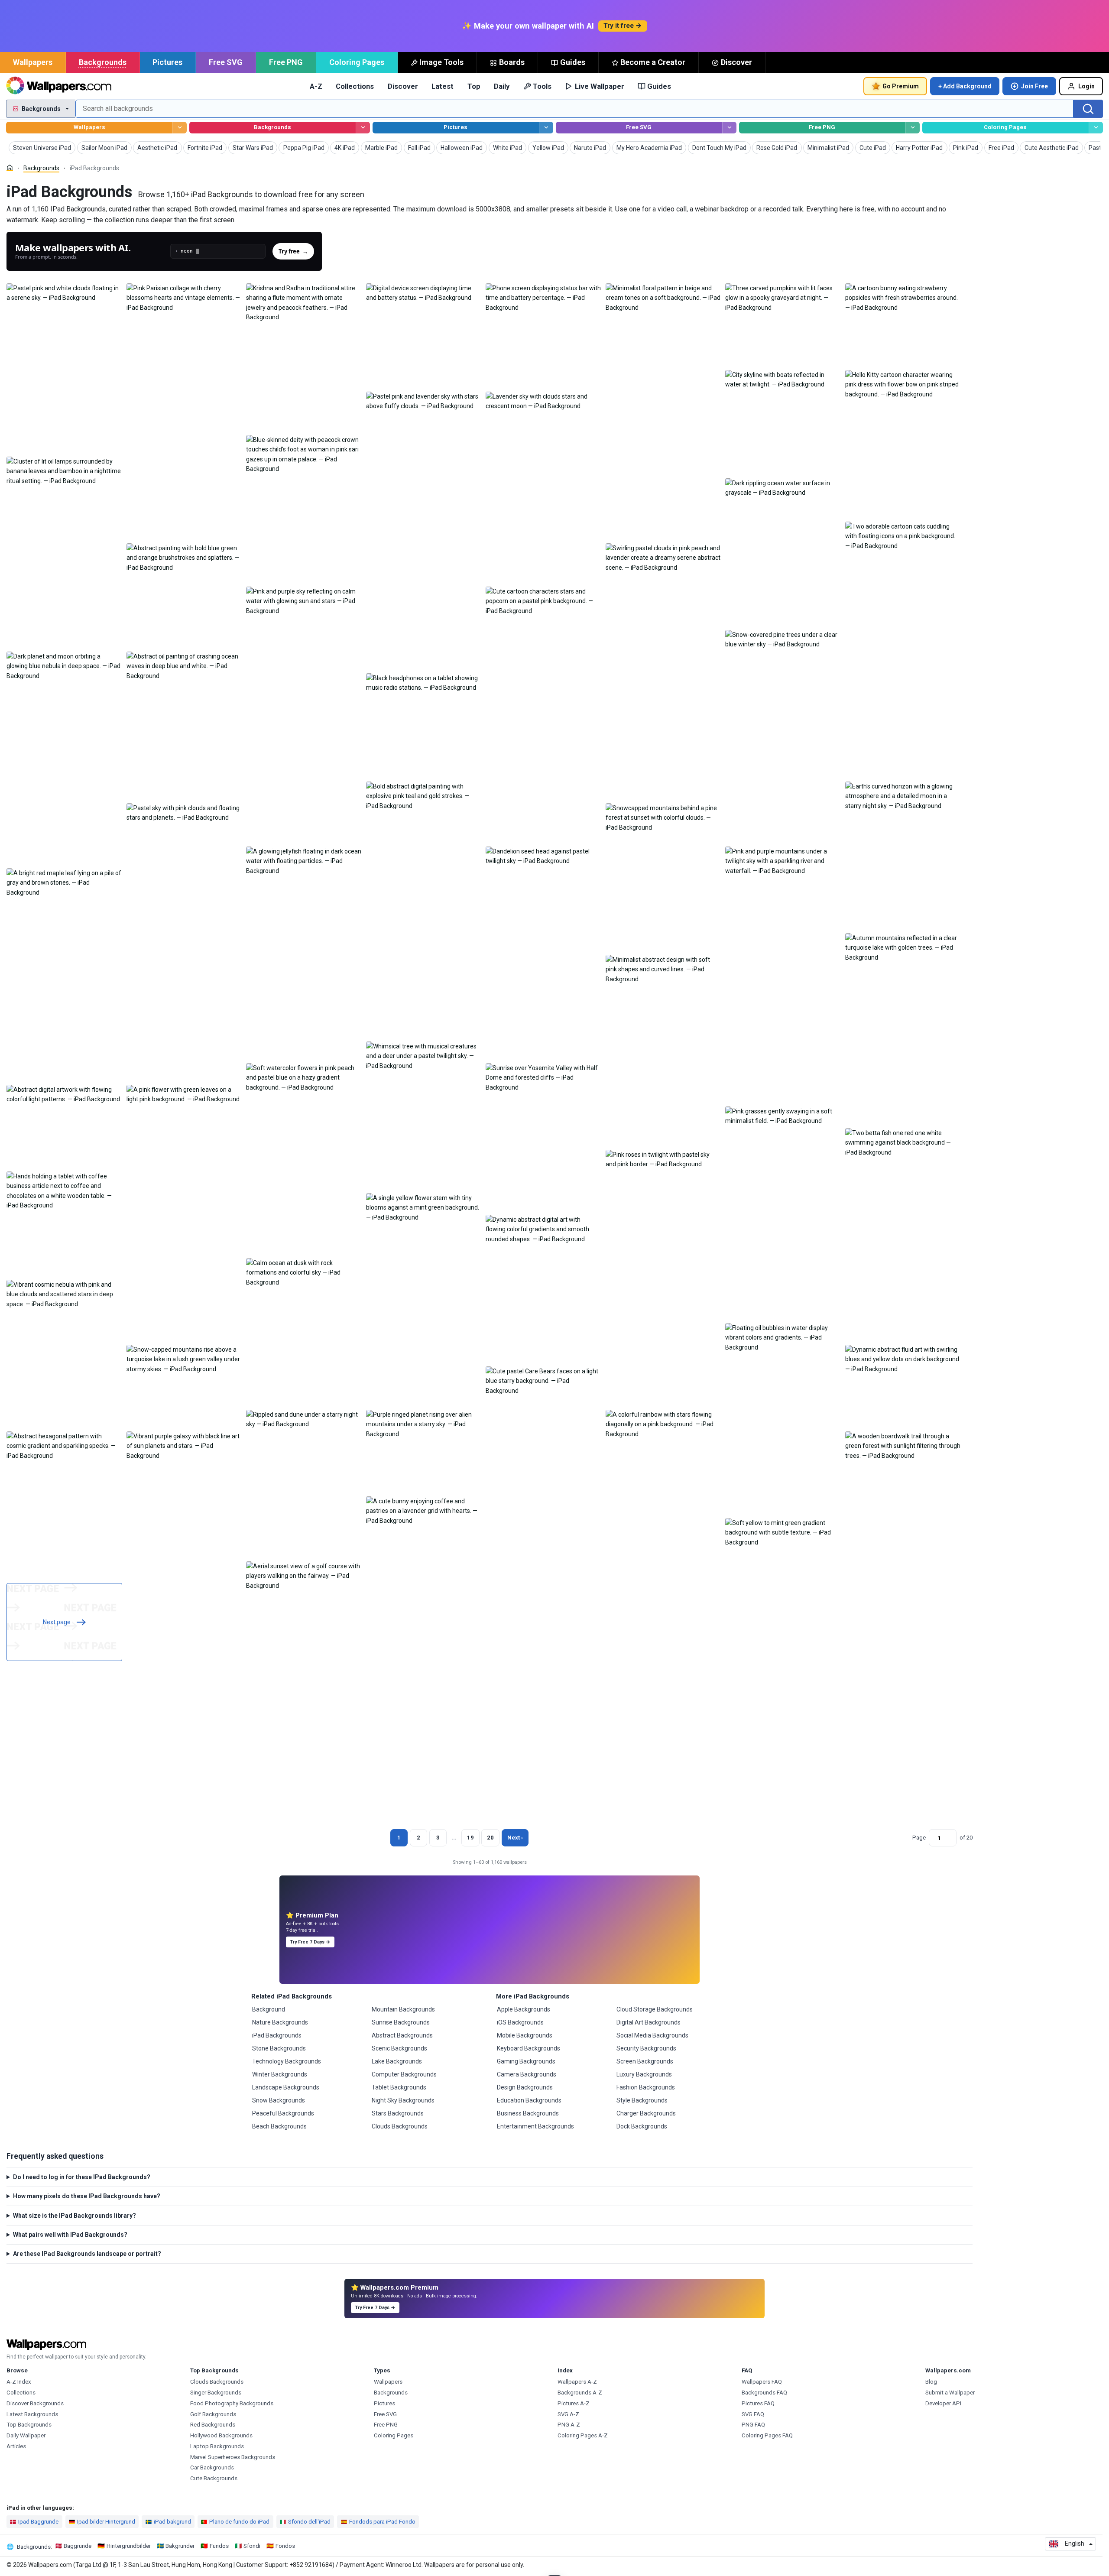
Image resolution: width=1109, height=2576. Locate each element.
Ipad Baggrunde (38, 2522)
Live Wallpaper (600, 86)
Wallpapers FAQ (762, 2382)
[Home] (10, 168)
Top (474, 86)
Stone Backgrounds (279, 2048)
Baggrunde (78, 2546)
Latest (443, 86)
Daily (502, 86)
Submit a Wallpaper (950, 2393)
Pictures (167, 62)
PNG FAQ (753, 2425)
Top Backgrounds (29, 2425)
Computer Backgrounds (404, 2074)
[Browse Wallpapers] (180, 128)
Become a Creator (653, 62)
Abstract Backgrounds (402, 2035)
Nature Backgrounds (280, 2022)
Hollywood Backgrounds (221, 2435)
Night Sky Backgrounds (403, 2100)
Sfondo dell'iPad (309, 2522)
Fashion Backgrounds (646, 2087)
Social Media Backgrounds (652, 2035)
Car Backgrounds (212, 2467)
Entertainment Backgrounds (535, 2126)
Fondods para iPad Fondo (382, 2522)
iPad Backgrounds (277, 2035)
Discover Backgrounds (35, 2403)
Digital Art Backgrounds (649, 2022)
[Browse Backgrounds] (363, 128)
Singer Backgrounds (216, 2393)
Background (269, 2009)
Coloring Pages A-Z (583, 2435)
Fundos (219, 2546)
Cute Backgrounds (214, 2478)
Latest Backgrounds (32, 2414)
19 (470, 1838)
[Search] (1088, 109)
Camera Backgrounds (527, 2074)
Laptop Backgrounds (217, 2446)
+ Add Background (965, 86)
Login (1086, 86)
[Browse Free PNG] (913, 128)
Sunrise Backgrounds (401, 2022)
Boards (512, 62)
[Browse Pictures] (546, 128)
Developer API (943, 2403)
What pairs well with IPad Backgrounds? (70, 2235)
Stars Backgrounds (398, 2113)
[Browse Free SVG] (729, 128)
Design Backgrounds (525, 2087)
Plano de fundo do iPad (239, 2522)
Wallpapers (33, 62)
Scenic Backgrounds (399, 2048)
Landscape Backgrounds (286, 2087)
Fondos (285, 2546)
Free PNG (286, 62)
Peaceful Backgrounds (283, 2113)
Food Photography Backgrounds (232, 2403)
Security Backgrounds (646, 2048)
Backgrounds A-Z (580, 2393)
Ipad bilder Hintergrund (106, 2522)
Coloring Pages (357, 62)
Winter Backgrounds (280, 2074)
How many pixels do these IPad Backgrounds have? (87, 2196)
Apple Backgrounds (524, 2009)
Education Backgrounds (529, 2100)
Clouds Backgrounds (400, 2126)
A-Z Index (19, 2382)
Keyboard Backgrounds (529, 2048)
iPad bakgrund (172, 2522)
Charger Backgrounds (646, 2113)
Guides (573, 62)
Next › (515, 1838)
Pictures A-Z (574, 2403)
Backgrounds (103, 62)
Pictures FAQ (758, 2403)
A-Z (316, 86)
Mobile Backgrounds (525, 2035)
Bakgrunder (180, 2546)
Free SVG (226, 62)
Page (919, 1838)
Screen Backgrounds (645, 2061)
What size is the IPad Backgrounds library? (75, 2216)
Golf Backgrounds (213, 2414)
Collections (355, 86)
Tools (542, 86)
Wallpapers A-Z (577, 2382)
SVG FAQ (753, 2414)
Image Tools (441, 62)
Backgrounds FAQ (764, 2393)
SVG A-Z (568, 2414)
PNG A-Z (569, 2425)
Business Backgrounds (528, 2113)
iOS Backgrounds (520, 2022)
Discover (736, 62)
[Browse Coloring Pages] (1096, 128)
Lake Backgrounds (397, 2061)
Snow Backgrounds (279, 2100)
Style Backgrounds (642, 2100)
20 (490, 1838)
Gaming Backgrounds (526, 2061)
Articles (16, 2446)
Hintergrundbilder (129, 2546)
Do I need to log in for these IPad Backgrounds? (82, 2177)
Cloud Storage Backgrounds (655, 2009)
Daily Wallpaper (26, 2435)
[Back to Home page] (59, 86)
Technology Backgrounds (287, 2061)
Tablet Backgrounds (399, 2087)
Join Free (1034, 86)
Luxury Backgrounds (644, 2074)
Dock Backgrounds (642, 2126)
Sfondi (252, 2546)
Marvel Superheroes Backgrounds (233, 2457)
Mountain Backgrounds (403, 2009)
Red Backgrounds (213, 2425)
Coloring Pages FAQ (767, 2435)
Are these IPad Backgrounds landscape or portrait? (87, 2254)
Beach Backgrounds (279, 2126)
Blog (931, 2382)
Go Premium (901, 86)
